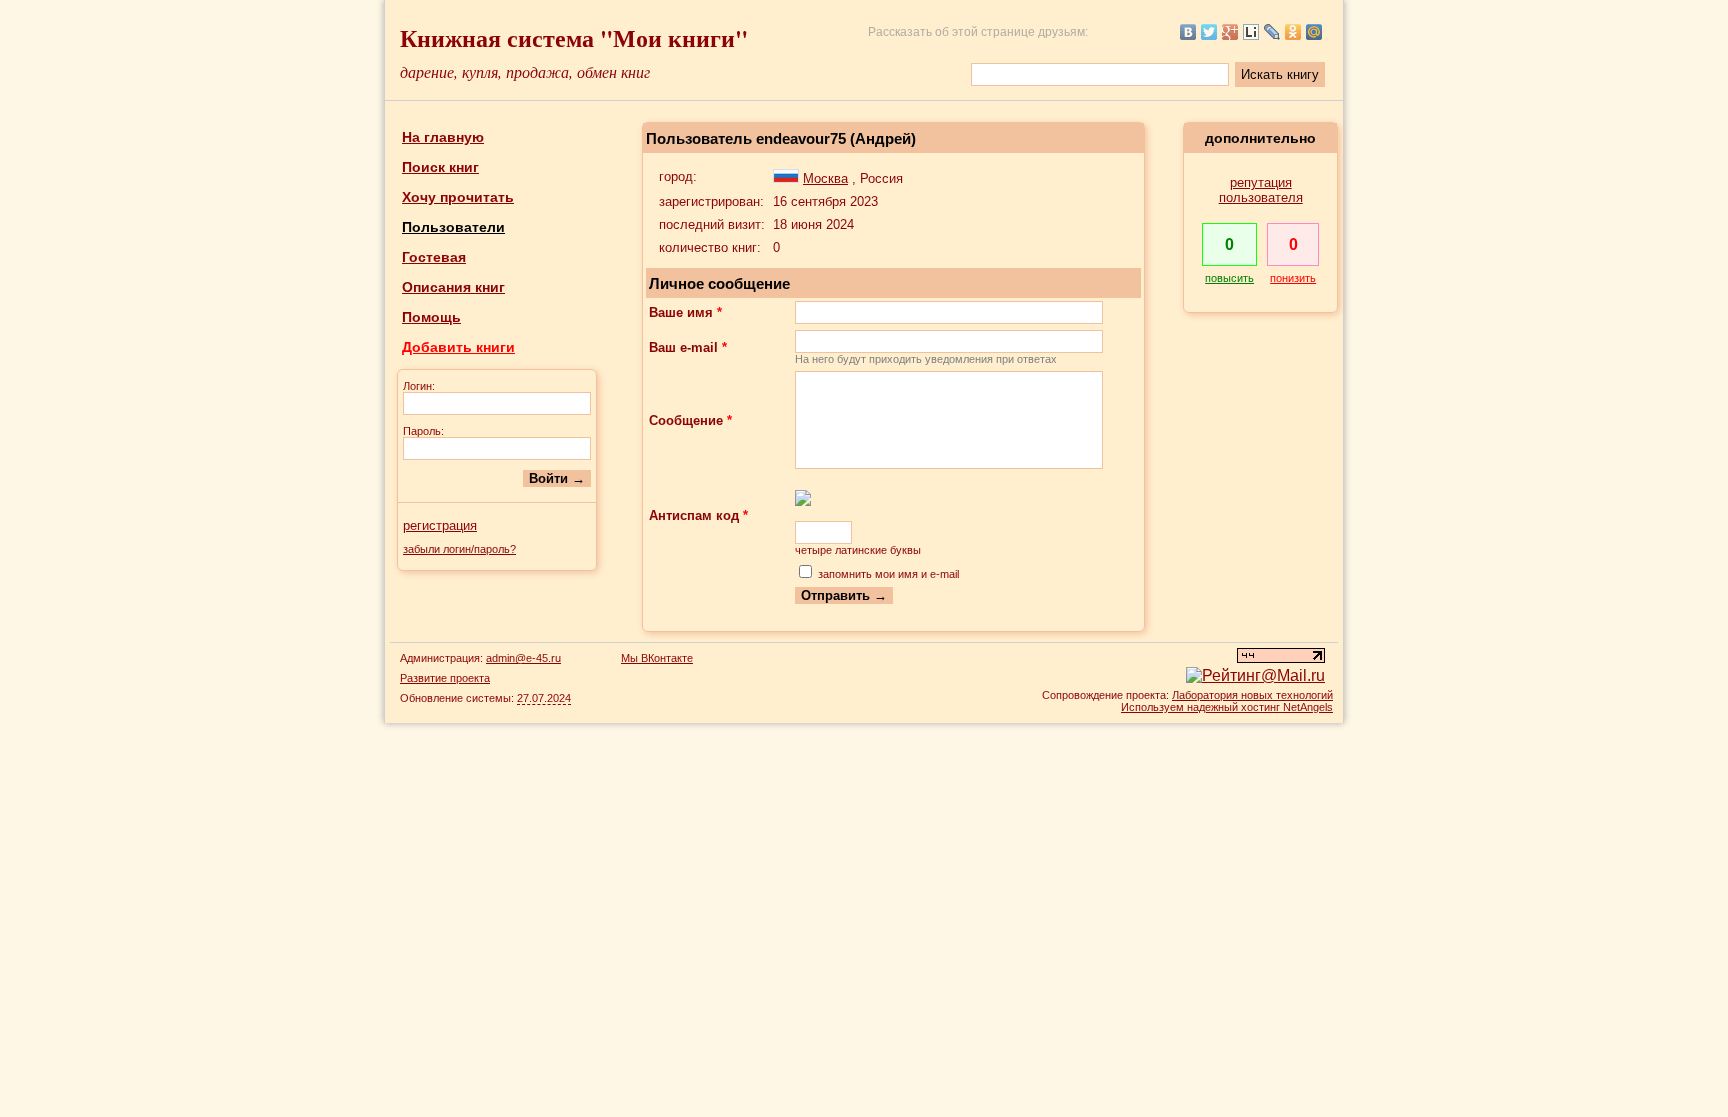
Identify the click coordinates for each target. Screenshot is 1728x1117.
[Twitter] (1209, 32)
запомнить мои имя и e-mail (888, 574)
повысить (1229, 278)
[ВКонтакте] (1188, 32)
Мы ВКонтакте (657, 658)
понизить (1293, 278)
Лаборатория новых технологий (1252, 695)
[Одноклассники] (1293, 32)
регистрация (440, 525)
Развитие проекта (445, 678)
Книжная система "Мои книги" (574, 37)
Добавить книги (458, 347)
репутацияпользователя (1261, 190)
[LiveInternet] (1251, 32)
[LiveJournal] (1272, 32)
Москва (825, 178)
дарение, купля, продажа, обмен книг (525, 71)
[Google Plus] (1230, 32)
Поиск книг (440, 167)
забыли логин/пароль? (459, 549)
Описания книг (453, 287)
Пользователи (453, 227)
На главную (443, 137)
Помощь (431, 317)
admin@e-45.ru (523, 658)
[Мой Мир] (1314, 32)
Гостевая (434, 257)
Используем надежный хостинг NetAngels (1227, 707)
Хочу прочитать (458, 197)
